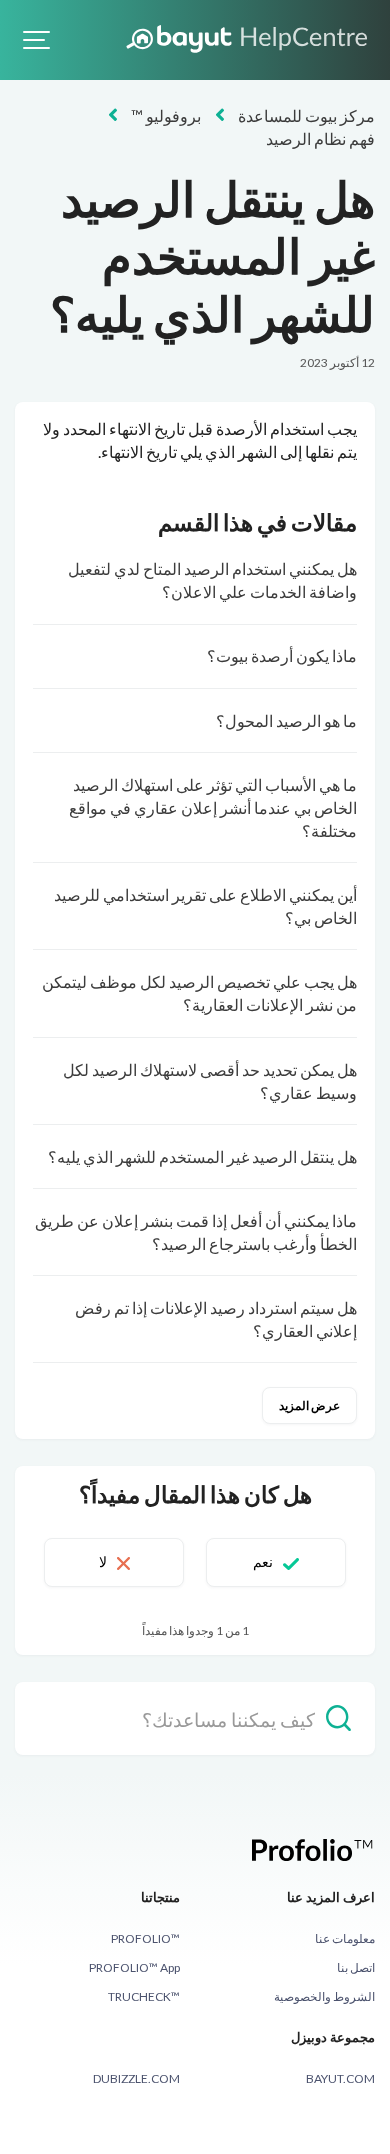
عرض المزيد (309, 1405)
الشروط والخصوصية (324, 1996)
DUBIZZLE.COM (136, 2078)
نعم (263, 1561)
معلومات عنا (345, 1938)
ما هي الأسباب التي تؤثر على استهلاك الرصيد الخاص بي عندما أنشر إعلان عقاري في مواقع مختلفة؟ (213, 807)
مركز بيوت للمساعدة (306, 115)
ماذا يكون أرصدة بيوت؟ (282, 655)
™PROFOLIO (145, 1938)
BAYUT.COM (340, 2078)
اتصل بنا (356, 1967)
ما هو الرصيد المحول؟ (286, 720)
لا (103, 1561)
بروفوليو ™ (166, 115)
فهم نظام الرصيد (320, 138)
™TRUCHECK (144, 1996)
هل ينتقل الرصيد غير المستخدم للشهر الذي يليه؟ (202, 1156)
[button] (36, 40)
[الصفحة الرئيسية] (249, 38)
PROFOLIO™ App (134, 1967)
